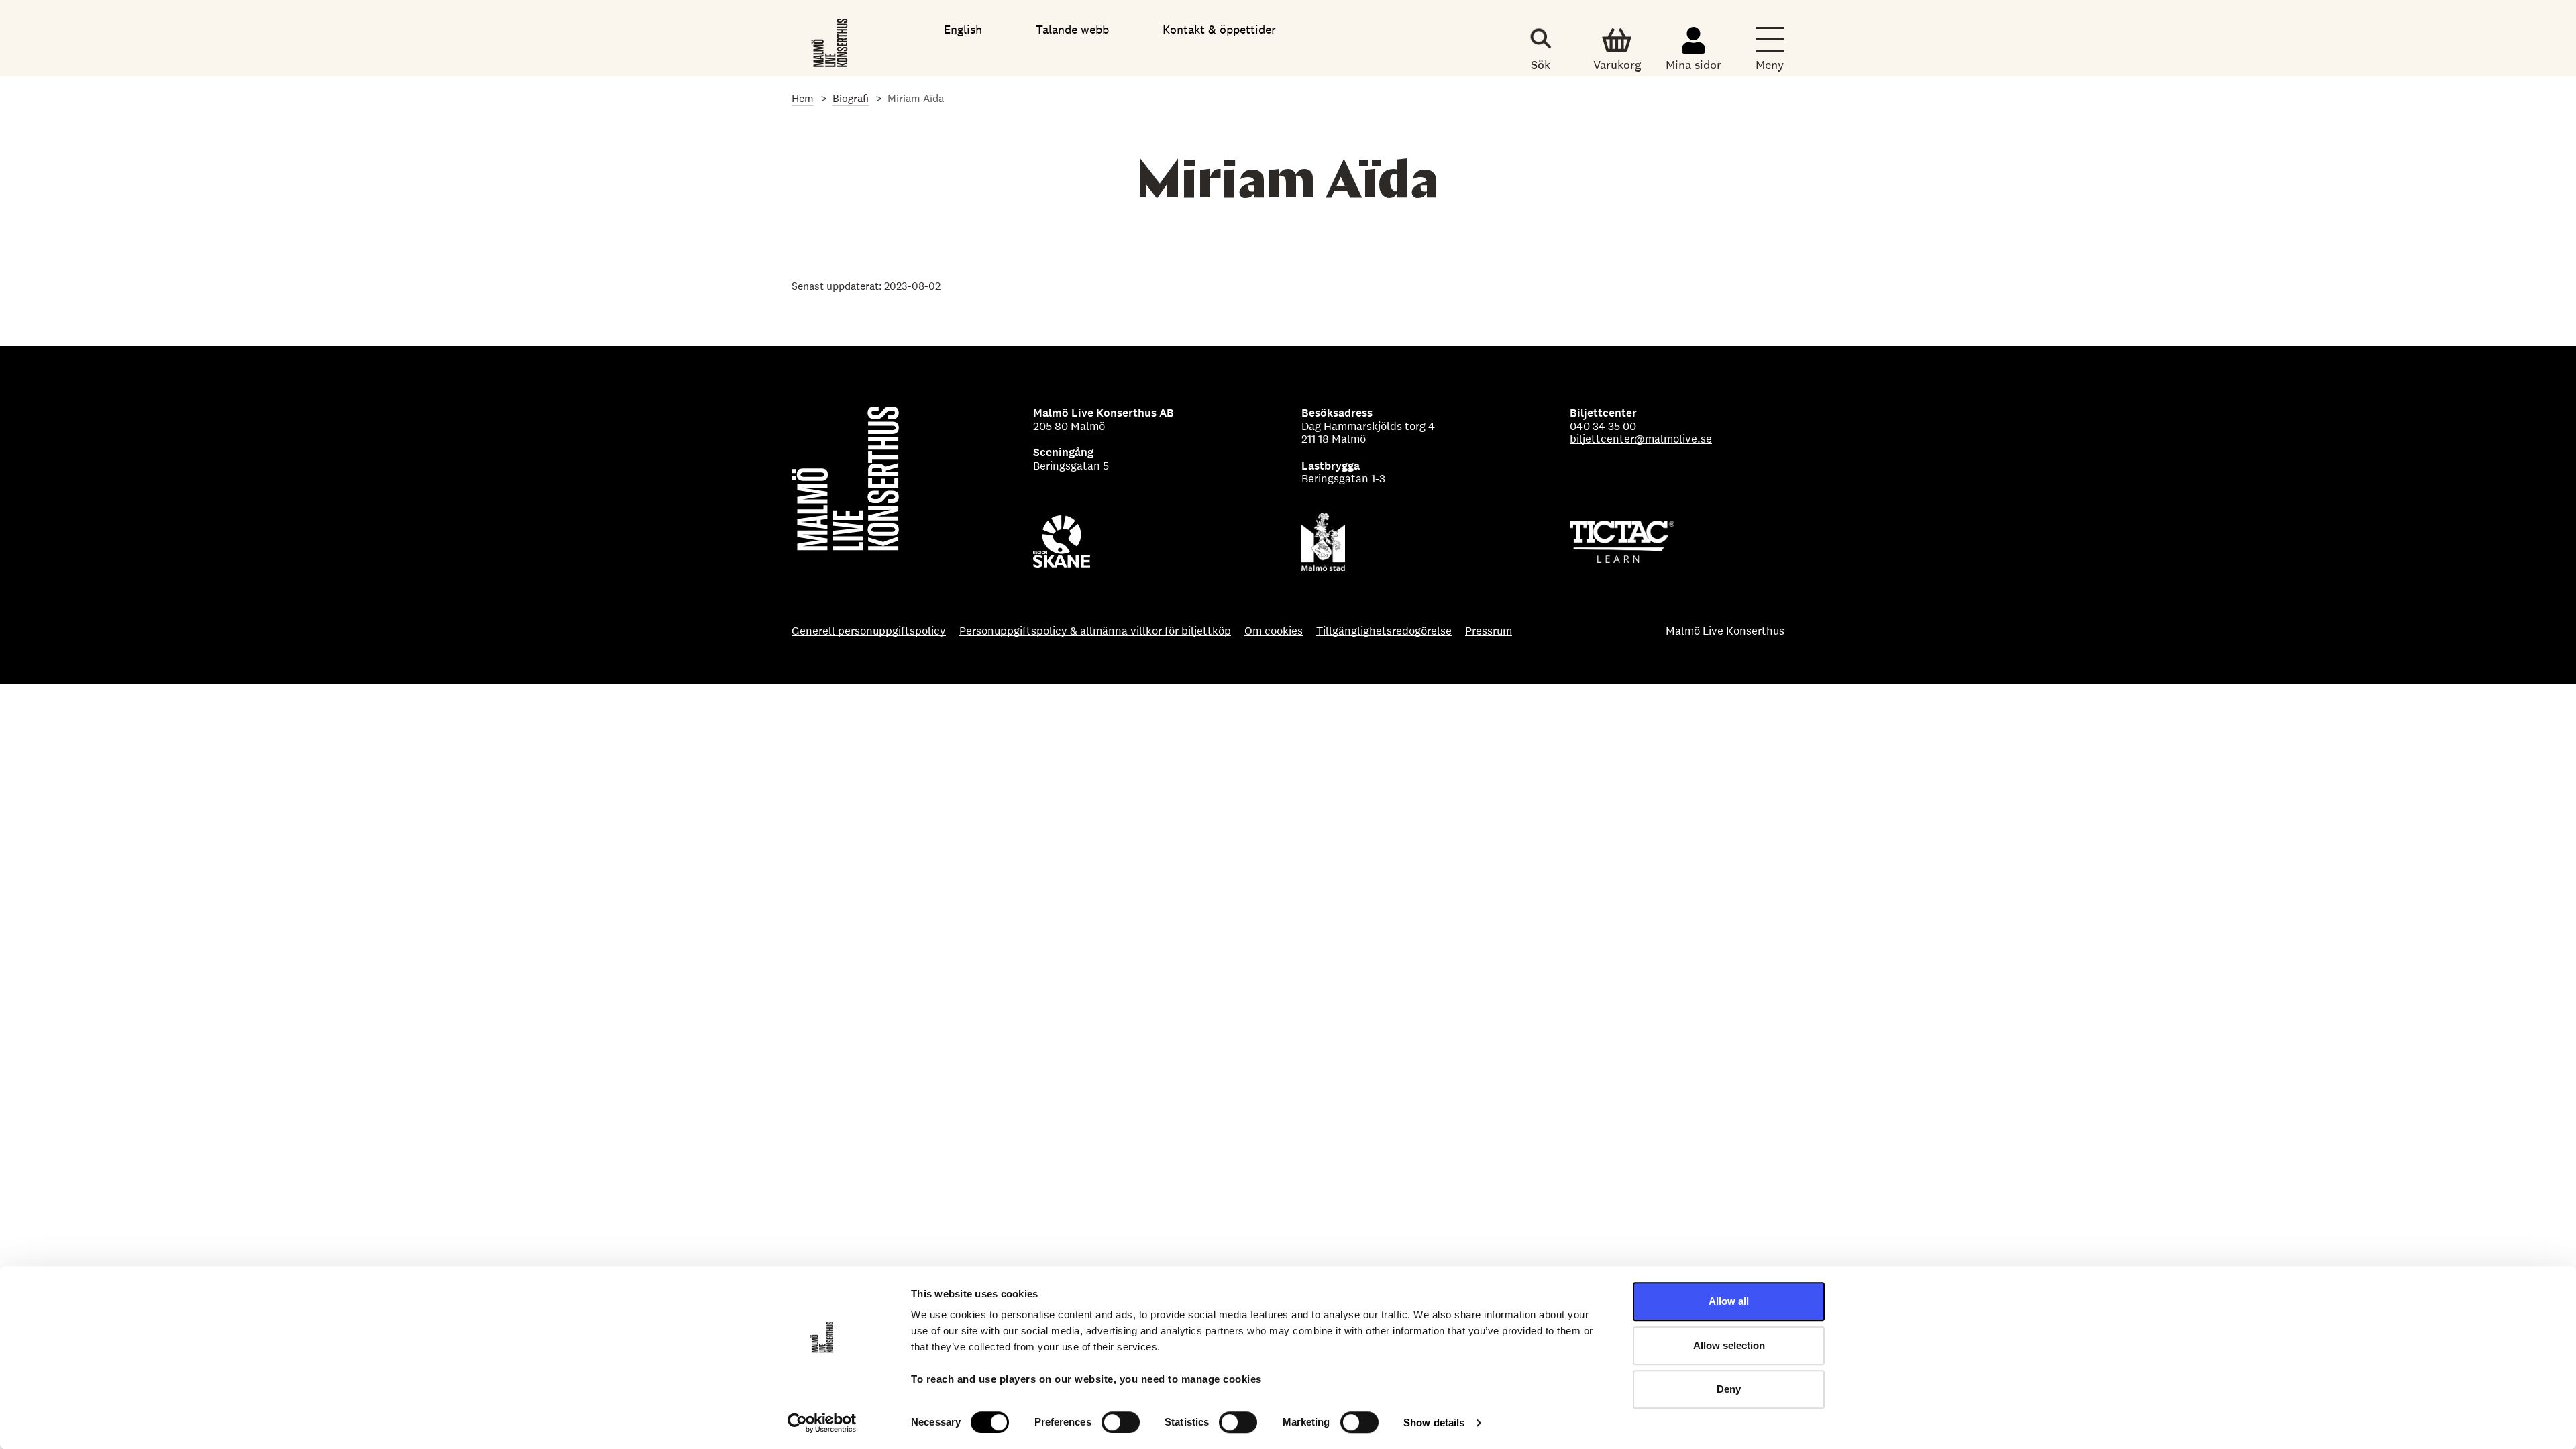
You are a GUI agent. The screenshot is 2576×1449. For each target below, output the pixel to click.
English (963, 29)
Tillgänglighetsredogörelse (1384, 631)
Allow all (1729, 1301)
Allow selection (1729, 1345)
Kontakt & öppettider (1219, 29)
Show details (1434, 1423)
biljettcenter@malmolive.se (1641, 439)
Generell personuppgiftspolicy (869, 631)
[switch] (1121, 1422)
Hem (803, 98)
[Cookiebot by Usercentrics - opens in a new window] (822, 1423)
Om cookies (1274, 631)
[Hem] (831, 40)
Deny (1729, 1389)
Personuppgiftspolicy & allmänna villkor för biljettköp (1095, 631)
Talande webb (1072, 29)
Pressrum (1489, 631)
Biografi (851, 98)
